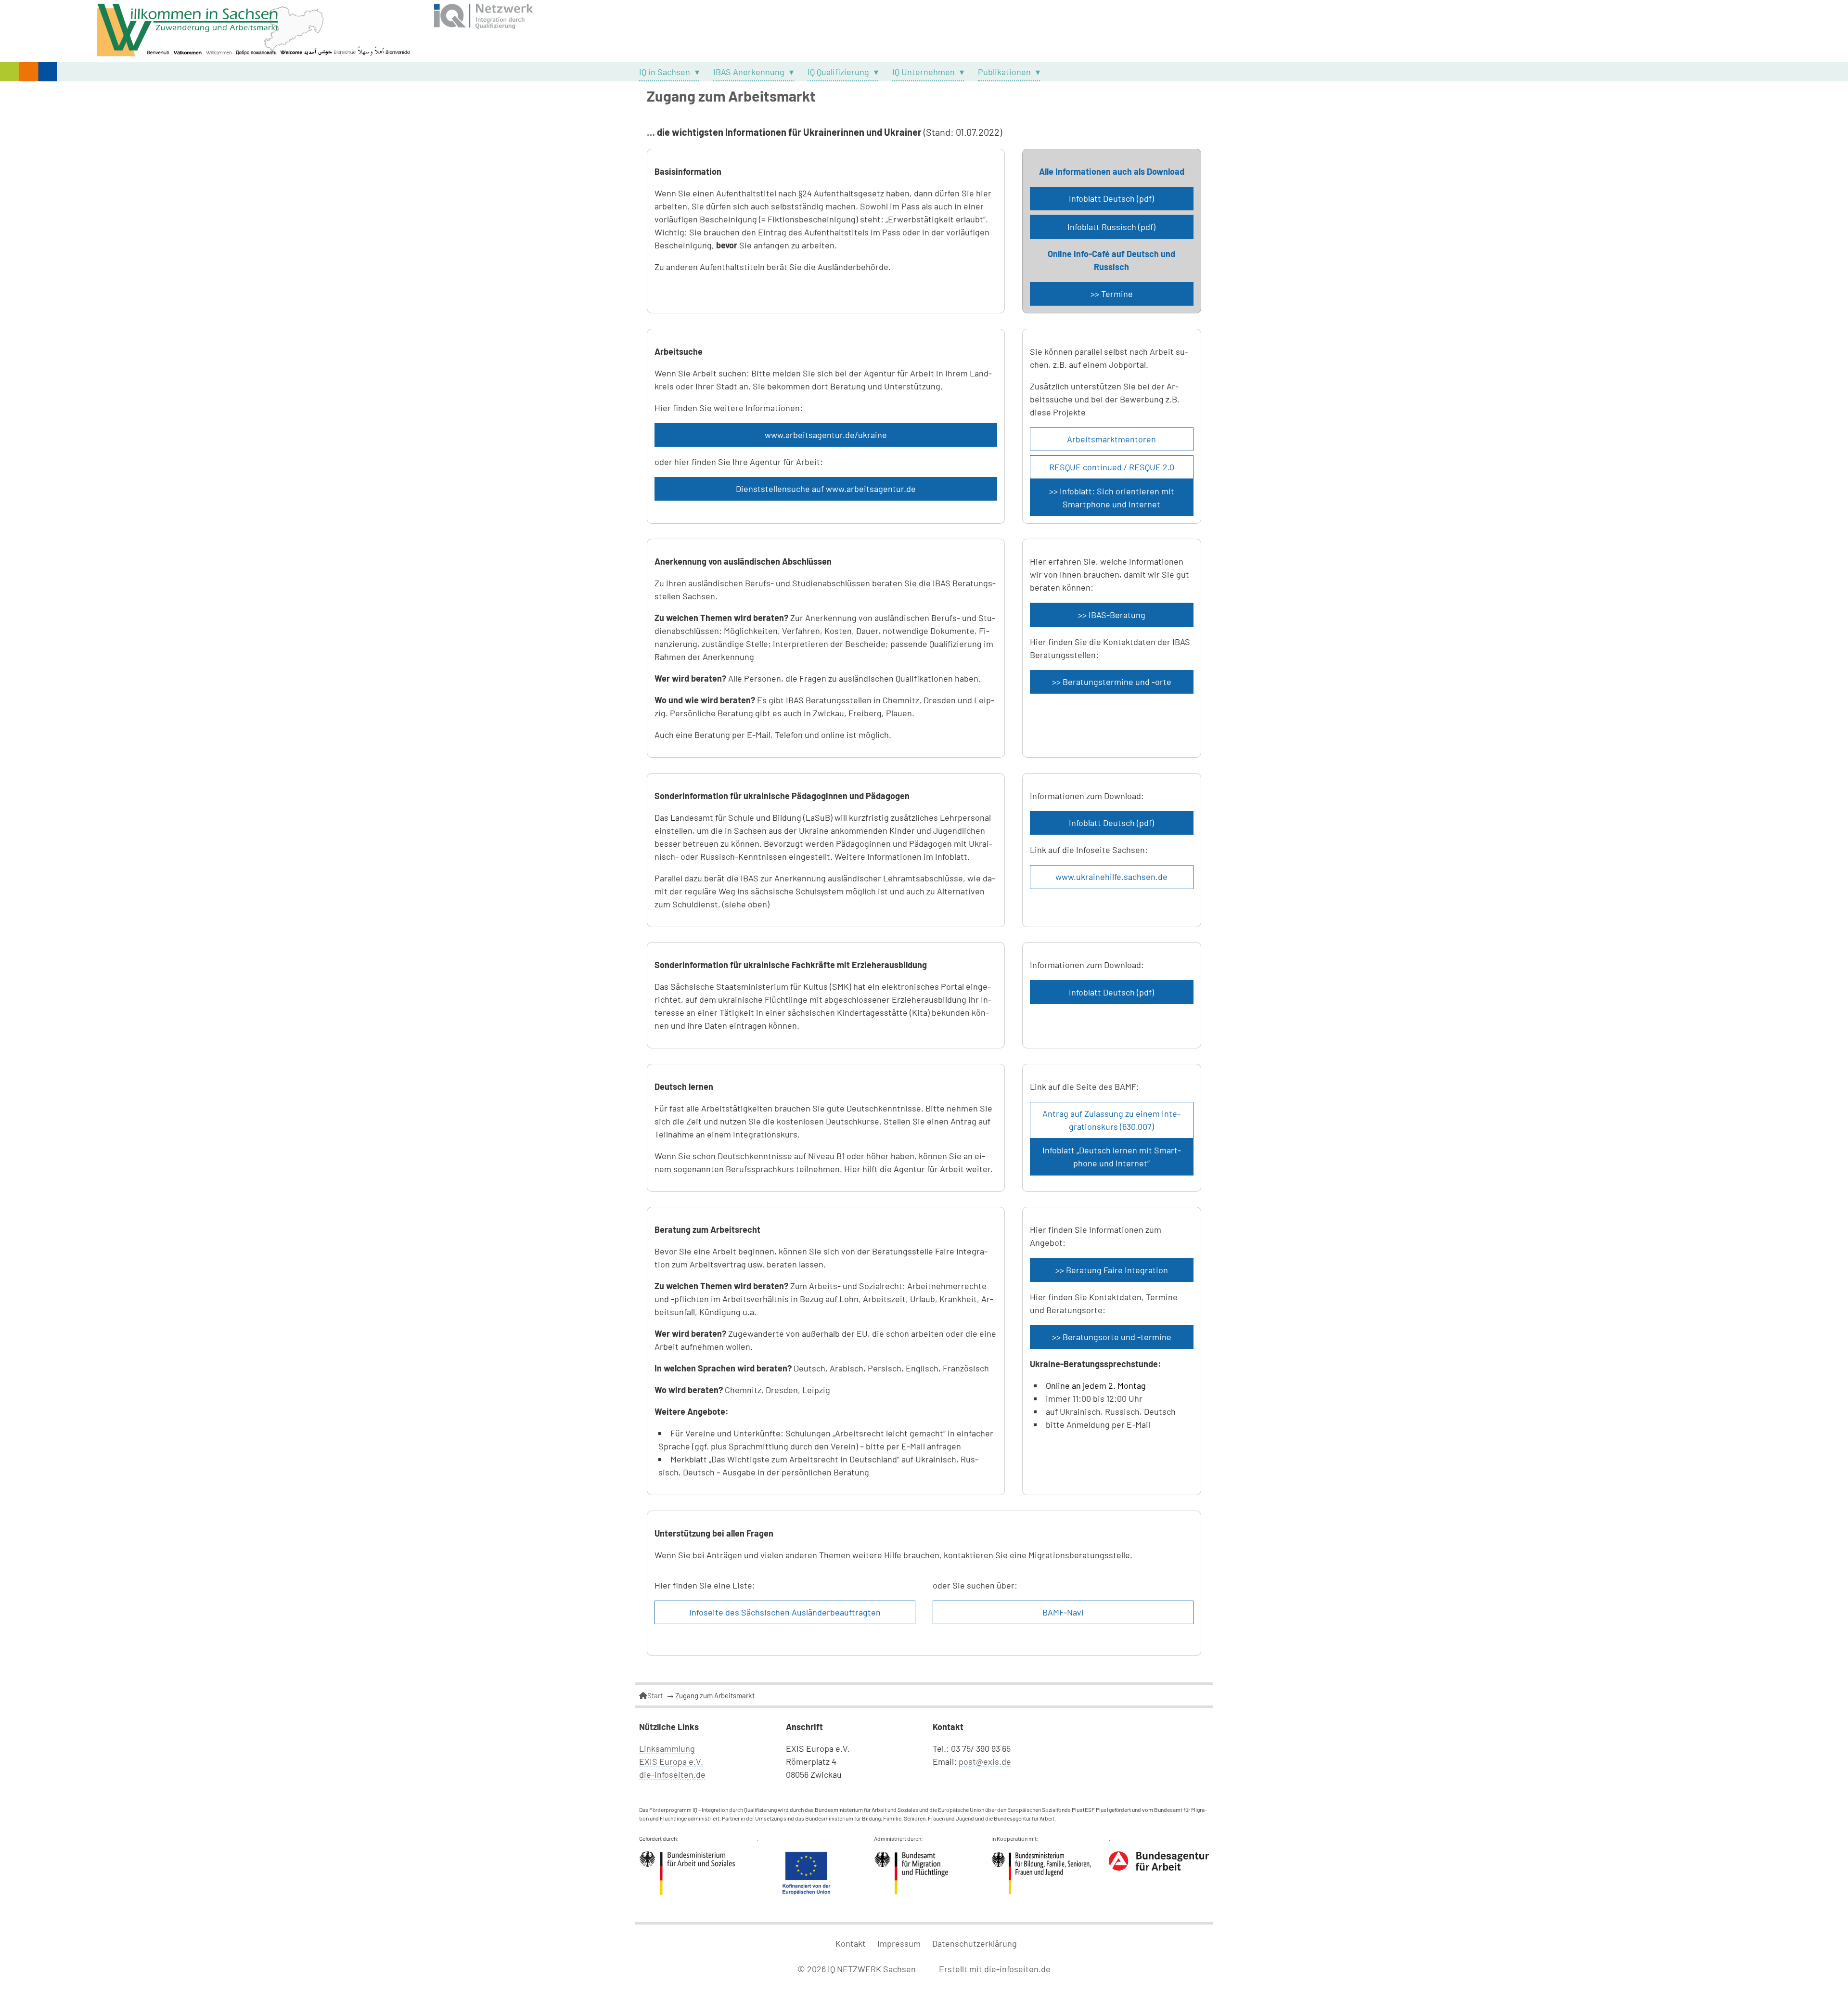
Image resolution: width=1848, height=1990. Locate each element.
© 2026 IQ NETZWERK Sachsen (858, 1969)
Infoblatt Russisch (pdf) (1111, 227)
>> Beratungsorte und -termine (1112, 1337)
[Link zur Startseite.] (924, 31)
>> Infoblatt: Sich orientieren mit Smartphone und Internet (1112, 497)
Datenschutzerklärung (975, 1943)
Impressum (899, 1943)
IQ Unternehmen (924, 72)
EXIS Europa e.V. (671, 1761)
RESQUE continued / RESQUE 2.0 (1112, 467)
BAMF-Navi (1063, 1612)
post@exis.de (985, 1761)
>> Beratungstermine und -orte (1112, 682)
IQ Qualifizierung (838, 72)
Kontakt (851, 1943)
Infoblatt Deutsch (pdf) (1111, 198)
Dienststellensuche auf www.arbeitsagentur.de (826, 489)
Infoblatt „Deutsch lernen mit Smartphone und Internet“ (1112, 1157)
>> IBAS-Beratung (1112, 615)
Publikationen (1004, 72)
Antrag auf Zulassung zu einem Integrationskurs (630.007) (1111, 1120)
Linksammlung (667, 1748)
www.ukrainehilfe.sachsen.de (1111, 877)
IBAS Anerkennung (749, 72)
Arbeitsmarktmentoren (1111, 439)
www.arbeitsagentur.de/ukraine (826, 435)
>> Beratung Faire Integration (1112, 1270)
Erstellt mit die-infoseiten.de (995, 1969)
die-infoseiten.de (672, 1774)
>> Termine (1112, 294)
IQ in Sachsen (665, 72)
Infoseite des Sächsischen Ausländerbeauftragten (785, 1612)
